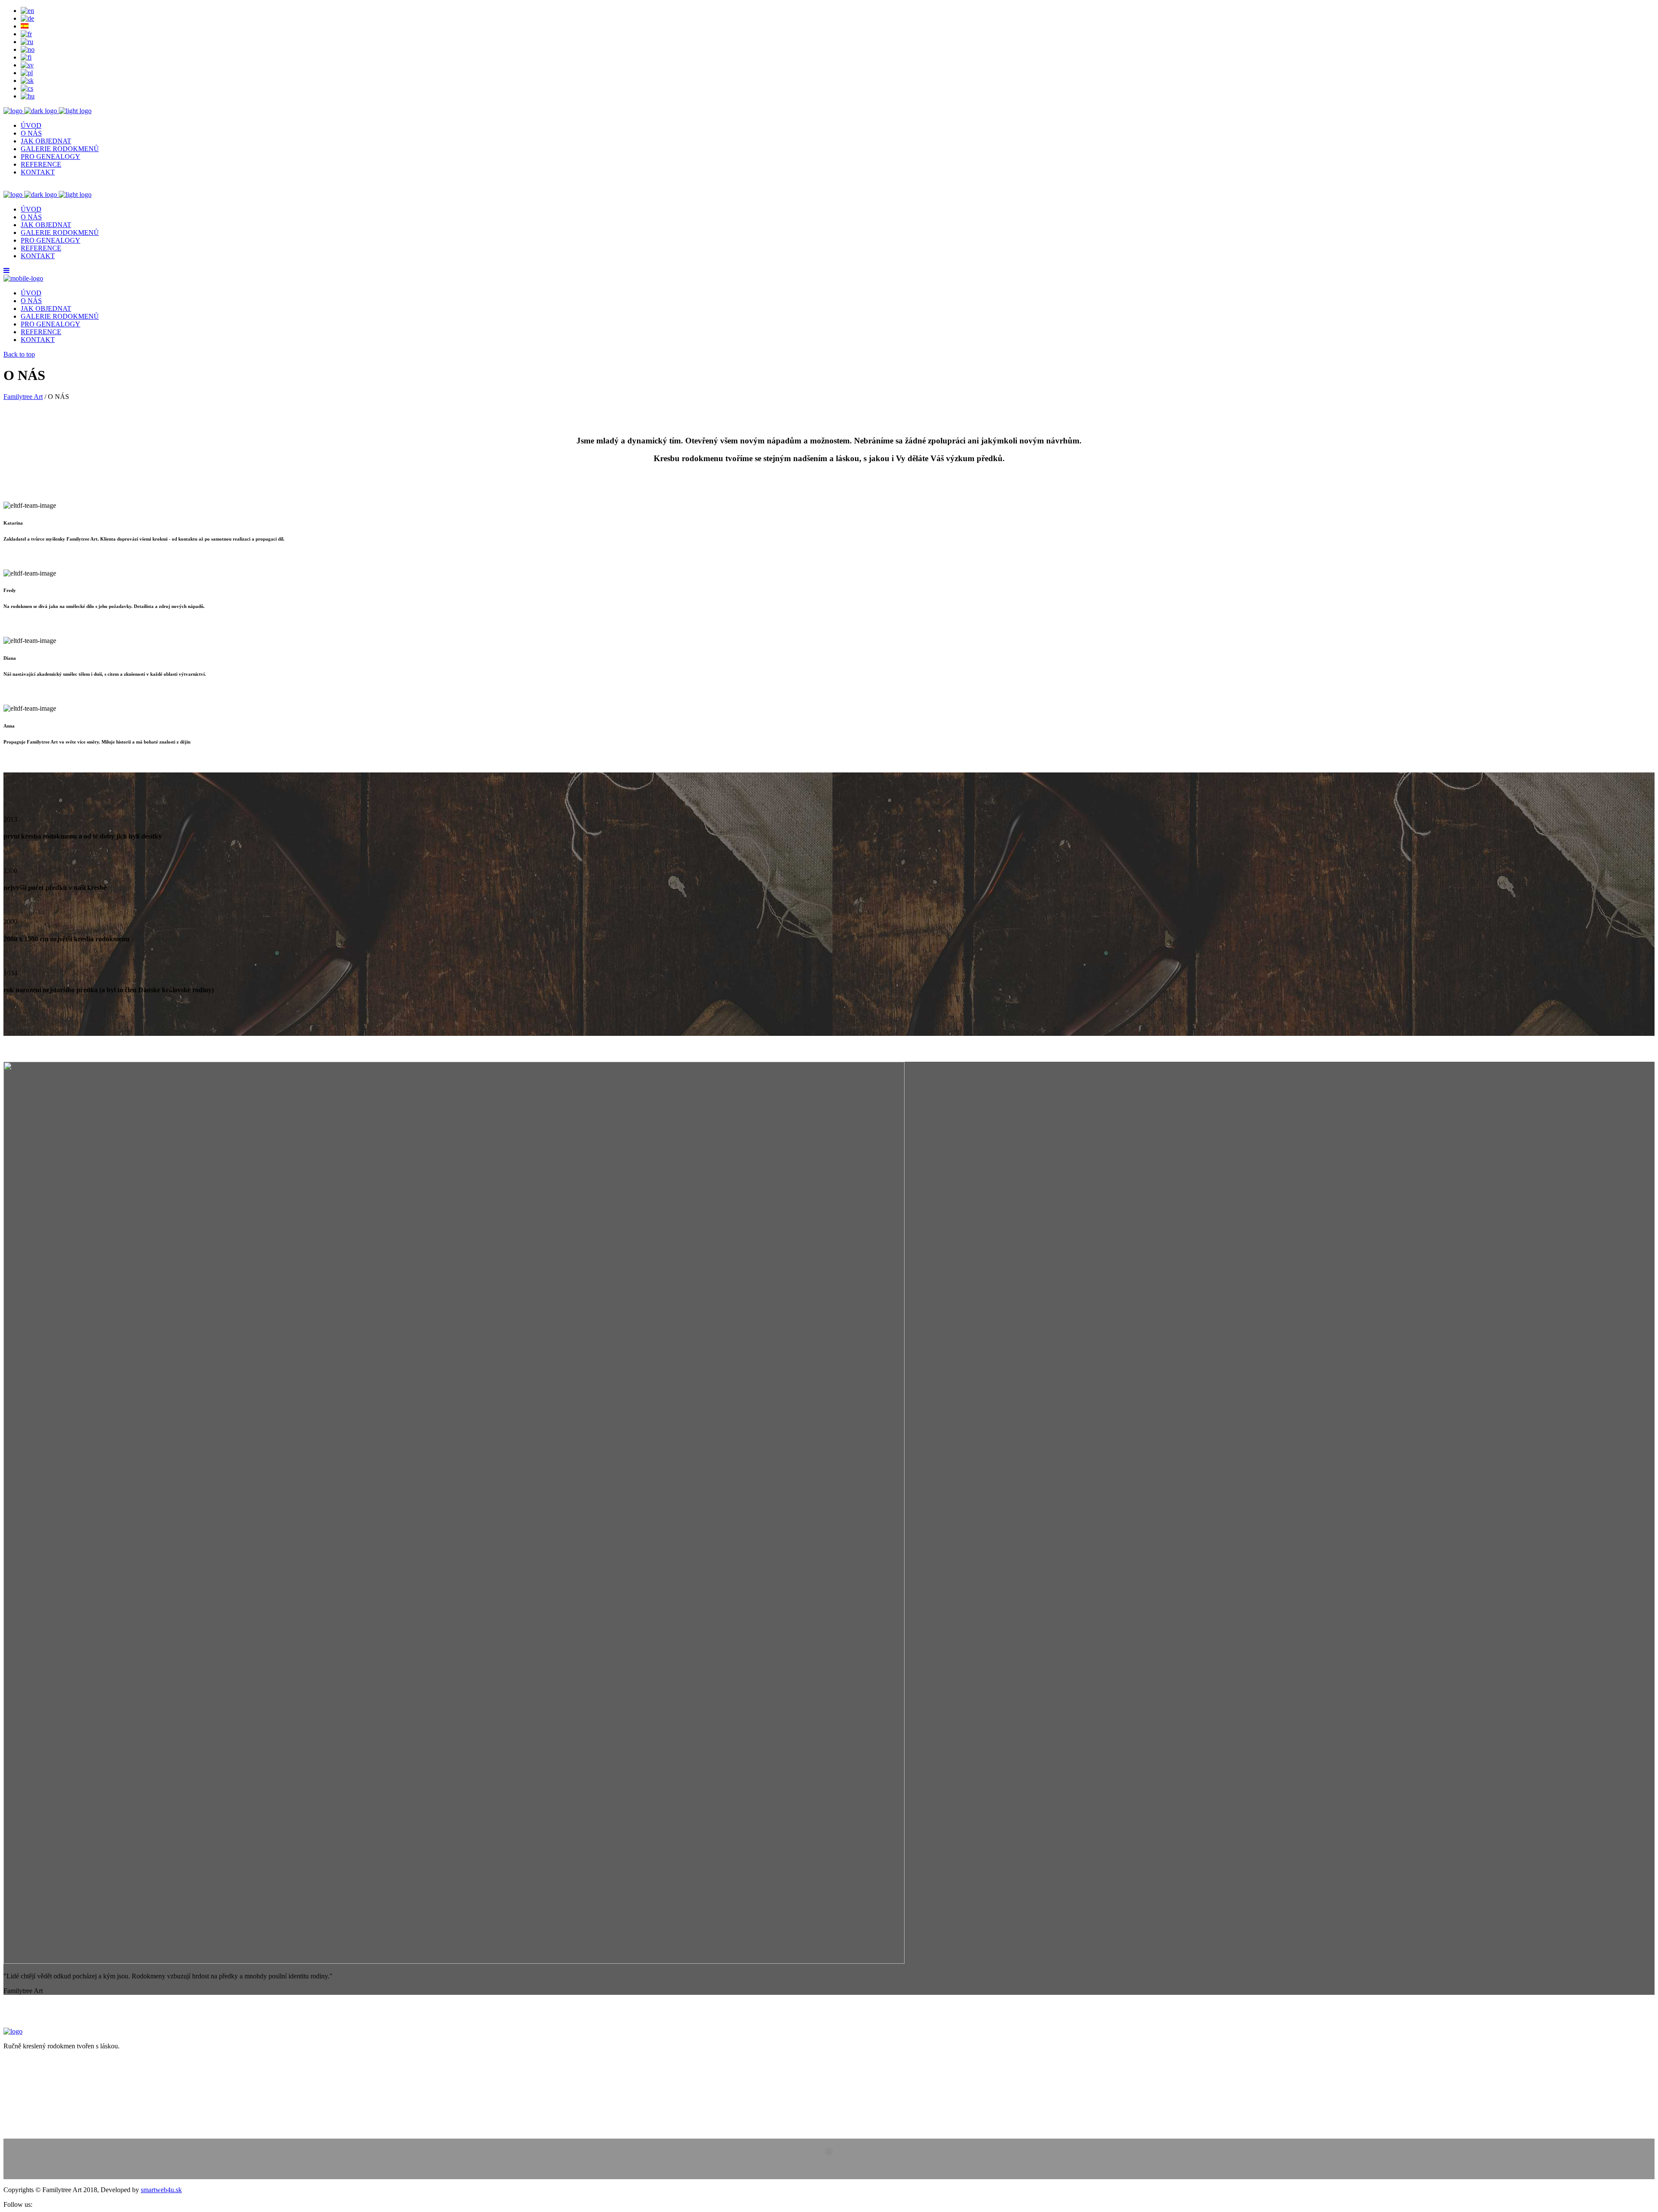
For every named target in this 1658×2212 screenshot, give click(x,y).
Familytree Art (23, 397)
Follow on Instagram (834, 2167)
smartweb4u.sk (161, 2190)
